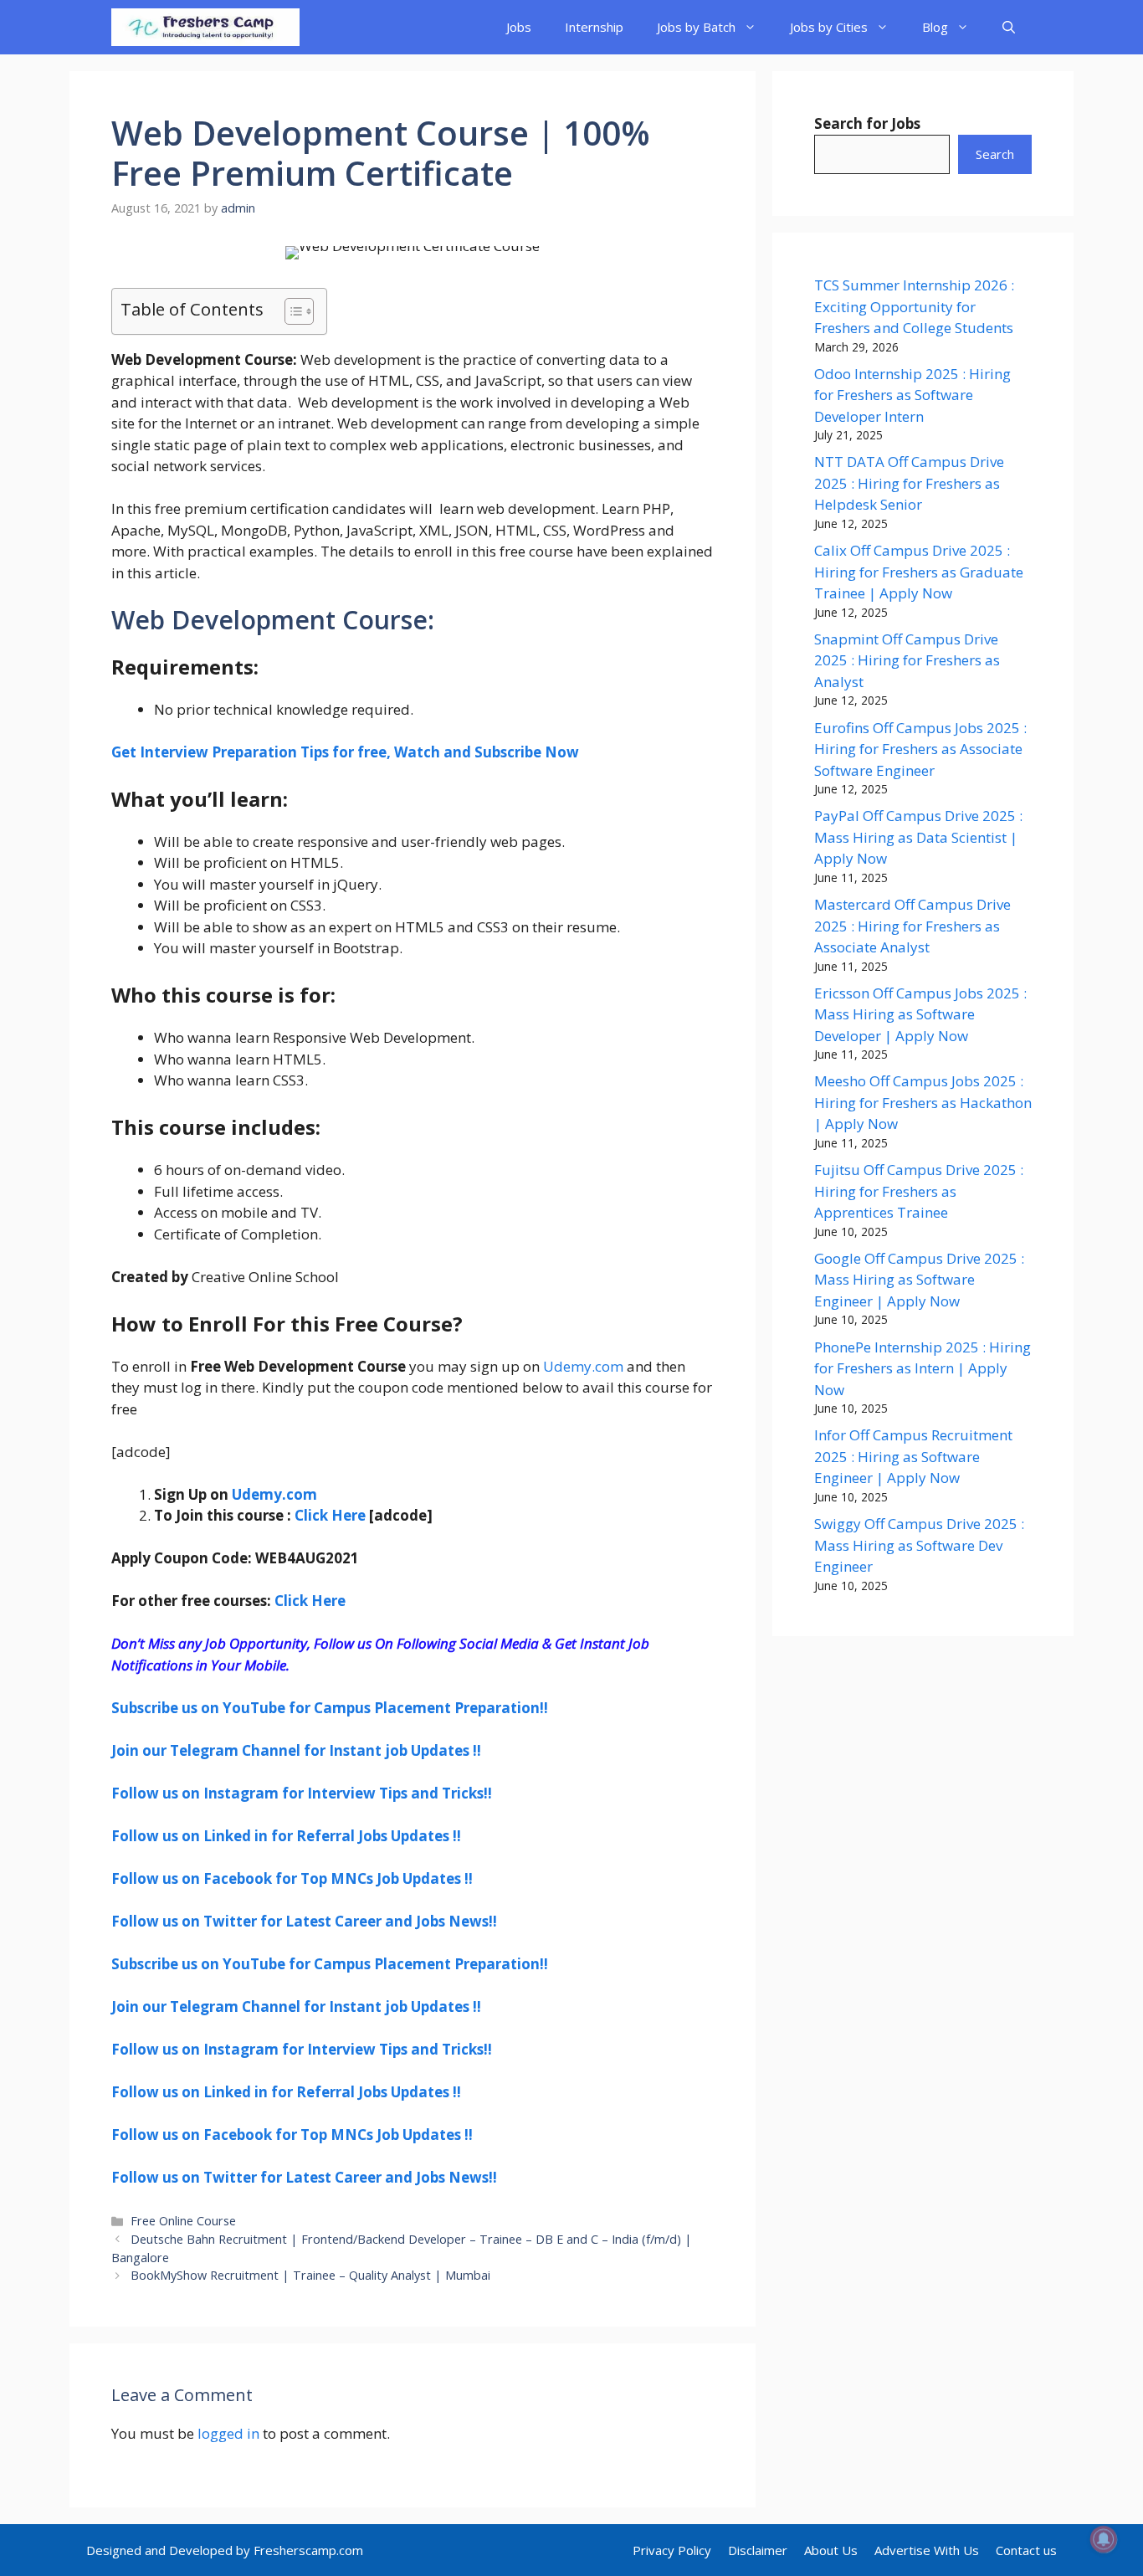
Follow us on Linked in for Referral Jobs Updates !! (286, 1836)
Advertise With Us (927, 2550)
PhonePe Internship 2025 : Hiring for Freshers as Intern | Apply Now (923, 1368)
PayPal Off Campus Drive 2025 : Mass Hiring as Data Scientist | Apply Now (918, 837)
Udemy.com (583, 1366)
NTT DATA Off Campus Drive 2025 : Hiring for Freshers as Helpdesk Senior (909, 483)
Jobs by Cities (829, 27)
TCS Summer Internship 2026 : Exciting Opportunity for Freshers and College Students (914, 306)
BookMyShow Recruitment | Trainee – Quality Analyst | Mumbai (310, 2275)
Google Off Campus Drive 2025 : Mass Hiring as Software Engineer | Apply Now (919, 1280)
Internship (594, 27)
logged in (228, 2433)
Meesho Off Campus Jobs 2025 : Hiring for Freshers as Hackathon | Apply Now (923, 1102)
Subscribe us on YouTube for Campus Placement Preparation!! (330, 1708)
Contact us (1026, 2550)
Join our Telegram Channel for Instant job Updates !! (296, 1750)
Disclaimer (758, 2550)
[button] (1009, 27)
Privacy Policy (672, 2550)
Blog (935, 27)
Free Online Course (183, 2221)
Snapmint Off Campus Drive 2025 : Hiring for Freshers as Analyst (907, 660)
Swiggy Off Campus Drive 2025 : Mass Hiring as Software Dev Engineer (919, 1545)
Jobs (519, 27)
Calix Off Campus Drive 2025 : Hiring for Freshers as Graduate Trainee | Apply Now (919, 572)
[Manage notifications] (1104, 2539)
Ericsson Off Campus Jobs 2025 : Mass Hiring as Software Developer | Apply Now (920, 1014)
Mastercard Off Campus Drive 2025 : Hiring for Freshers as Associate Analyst (912, 926)
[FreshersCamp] (205, 27)
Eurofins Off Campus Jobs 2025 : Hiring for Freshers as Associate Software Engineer (920, 749)
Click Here (330, 1515)
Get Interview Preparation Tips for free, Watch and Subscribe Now (345, 752)
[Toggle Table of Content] (291, 311)
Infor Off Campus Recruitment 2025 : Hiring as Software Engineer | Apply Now (913, 1456)
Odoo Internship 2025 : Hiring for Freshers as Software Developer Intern (912, 395)
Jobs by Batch (696, 27)
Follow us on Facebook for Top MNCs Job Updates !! (292, 1878)
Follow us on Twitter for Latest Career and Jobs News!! (304, 1921)
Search (995, 154)
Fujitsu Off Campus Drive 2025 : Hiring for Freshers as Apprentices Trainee (919, 1191)
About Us (831, 2550)
